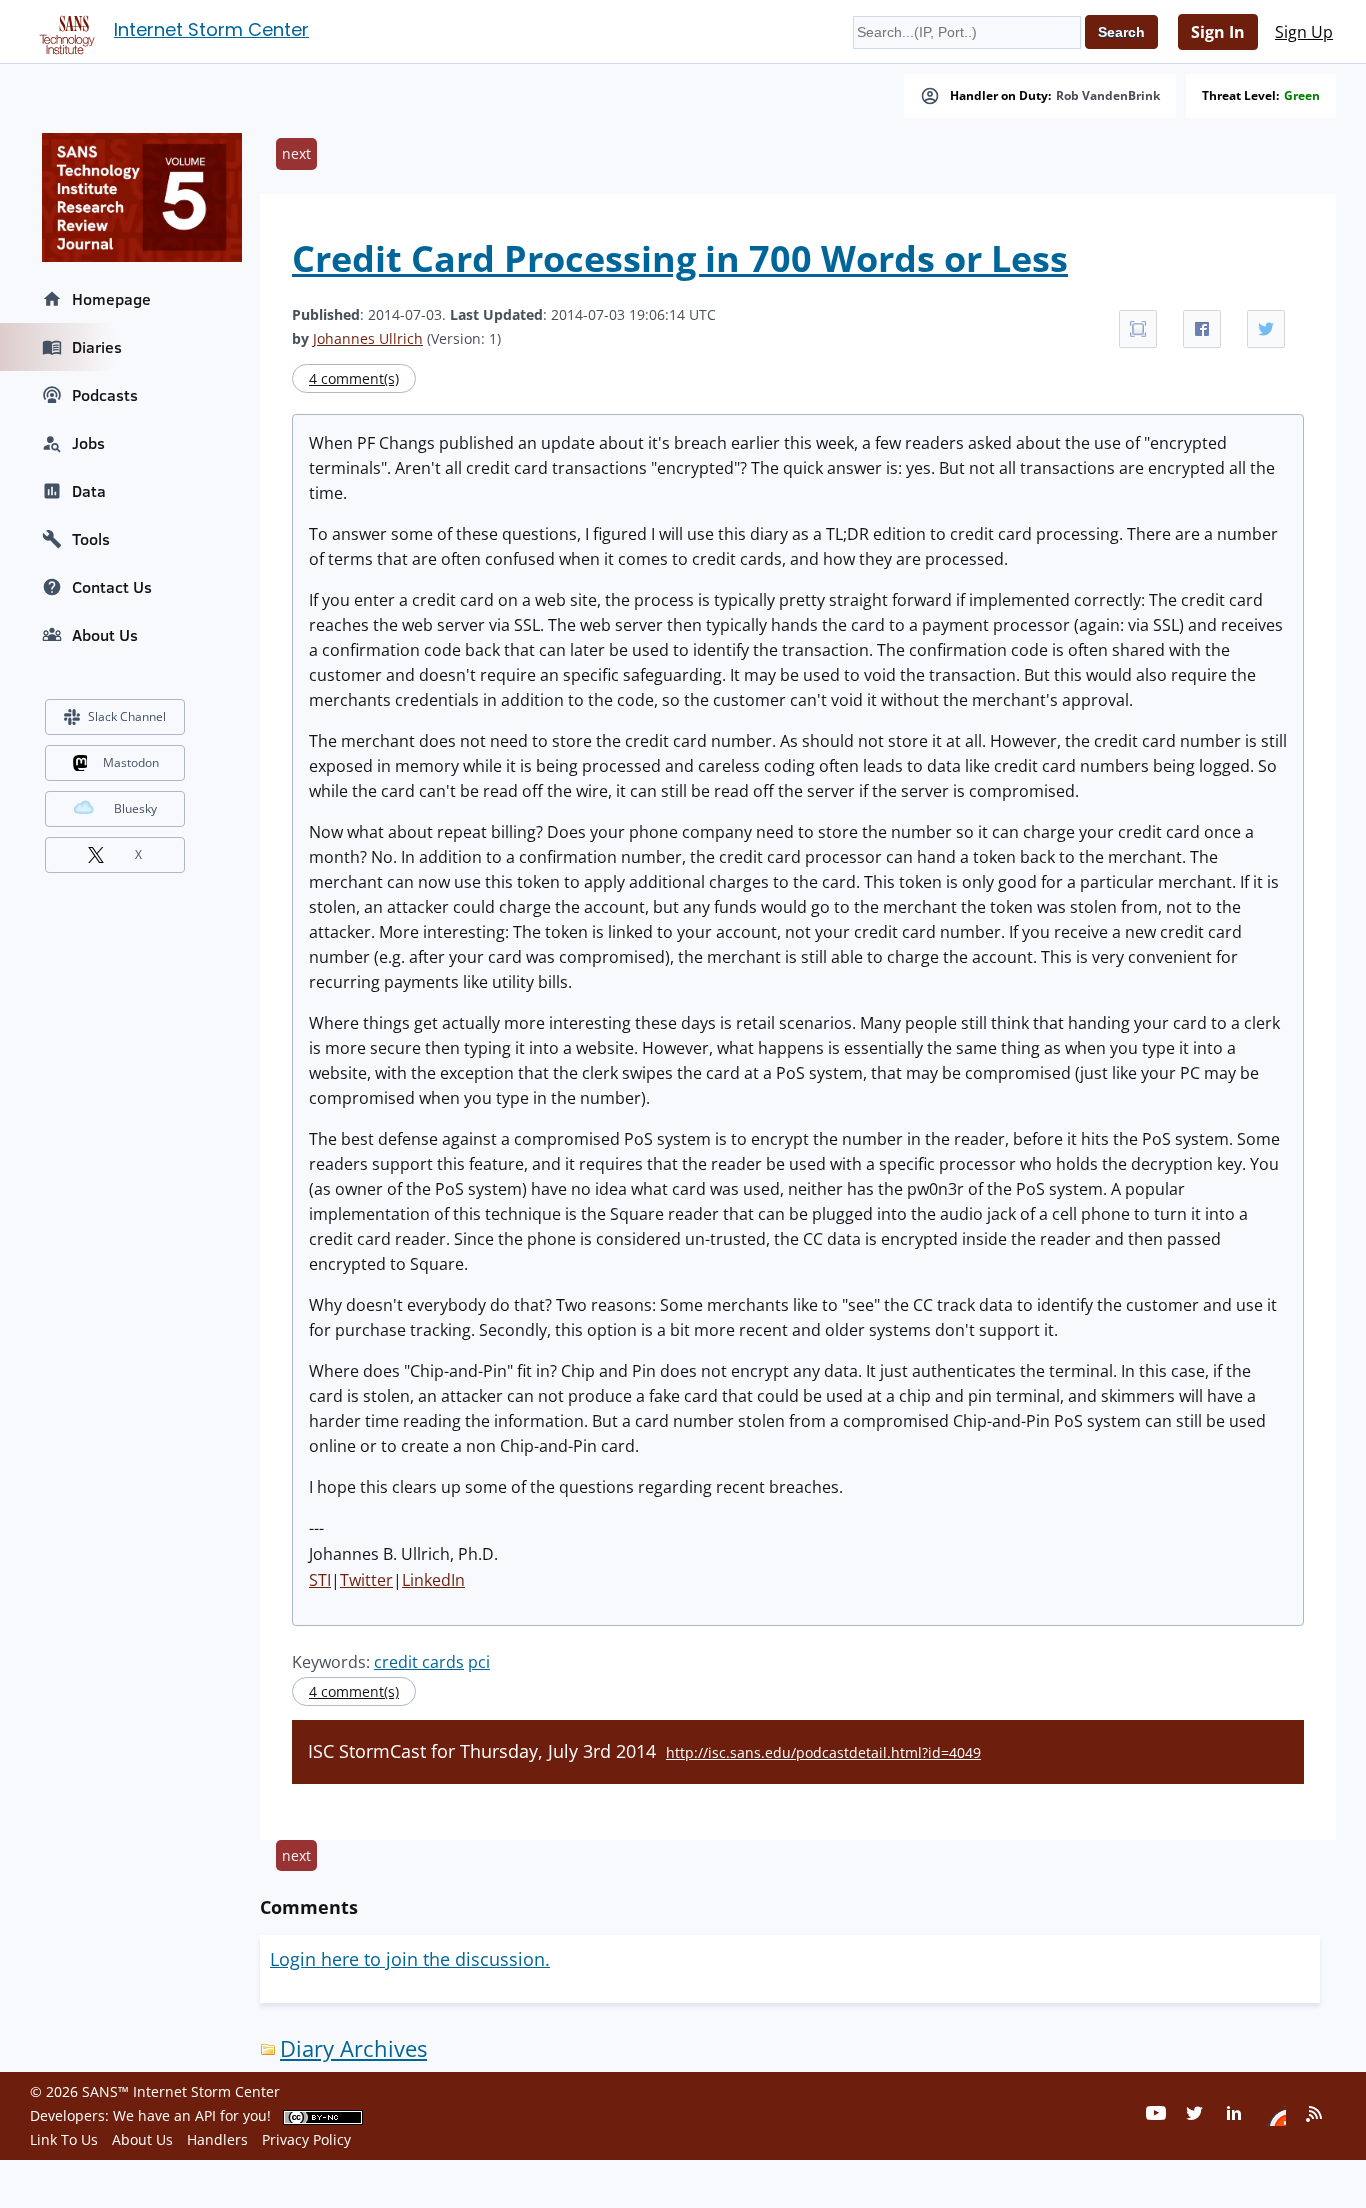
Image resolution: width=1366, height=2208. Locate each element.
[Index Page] (64, 31)
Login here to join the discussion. (410, 1959)
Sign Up (1304, 32)
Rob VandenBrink (1108, 96)
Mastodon (131, 762)
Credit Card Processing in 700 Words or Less (680, 258)
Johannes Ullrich (368, 338)
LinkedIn (433, 1580)
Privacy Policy (306, 2139)
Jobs (88, 443)
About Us (105, 635)
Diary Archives (353, 2048)
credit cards (419, 1662)
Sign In (1218, 32)
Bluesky (135, 808)
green (1302, 96)
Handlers (217, 2139)
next (296, 153)
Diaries (97, 347)
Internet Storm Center (211, 29)
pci (479, 1662)
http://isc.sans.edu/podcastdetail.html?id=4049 (823, 1752)
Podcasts (105, 395)
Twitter (366, 1580)
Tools (91, 539)
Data (89, 491)
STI (320, 1580)
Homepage (111, 299)
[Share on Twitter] (1266, 329)
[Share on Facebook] (1202, 329)
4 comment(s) (354, 378)
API (205, 2115)
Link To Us (64, 2139)
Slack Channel (127, 716)
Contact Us (112, 587)
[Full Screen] (1138, 329)
